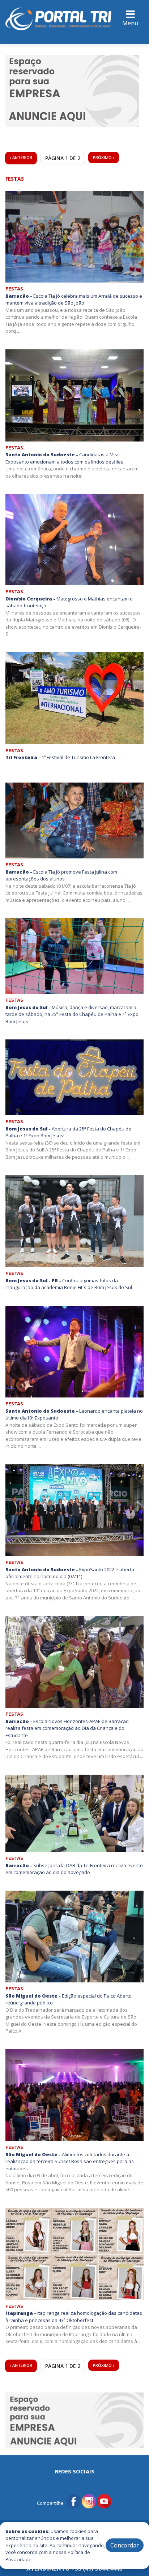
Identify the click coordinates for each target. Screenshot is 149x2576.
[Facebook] (74, 2500)
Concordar (125, 2545)
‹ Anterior (21, 157)
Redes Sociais (75, 2471)
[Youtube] (104, 2500)
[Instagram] (89, 2500)
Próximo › (104, 157)
